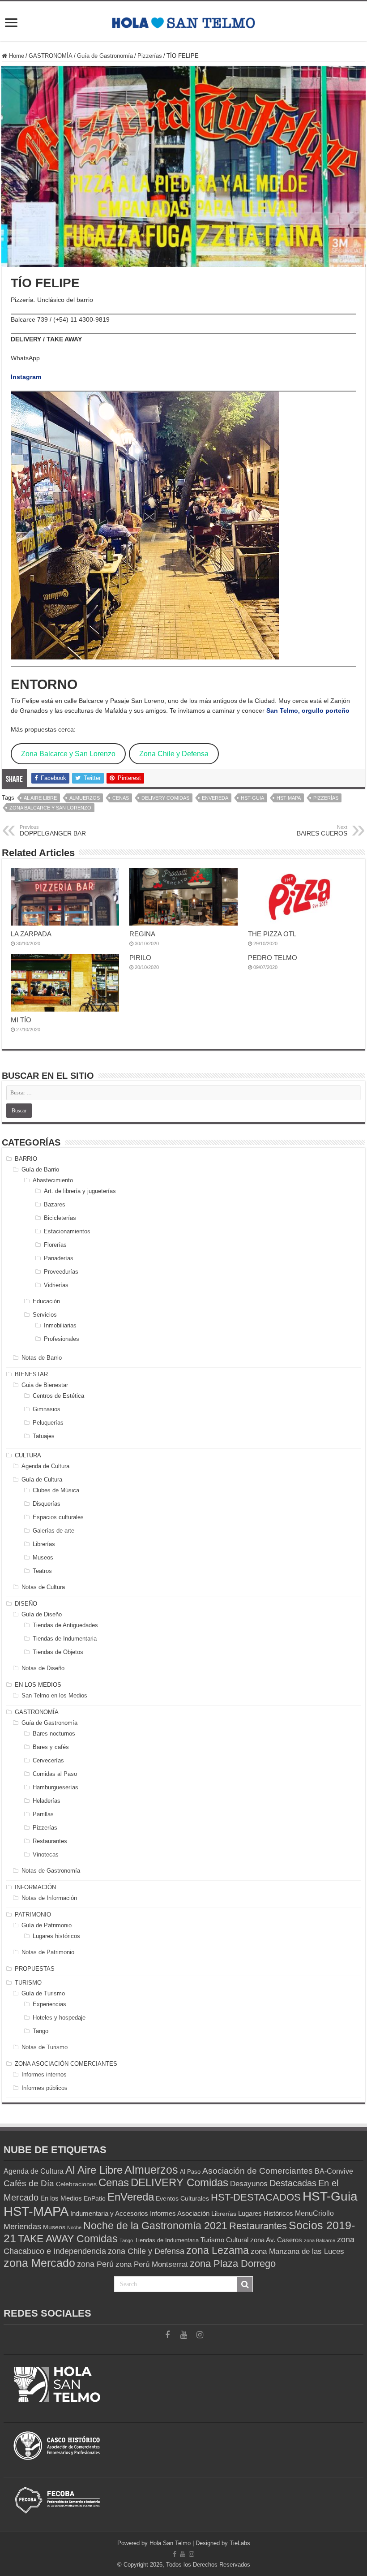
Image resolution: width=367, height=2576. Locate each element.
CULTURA (28, 1455)
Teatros (42, 1571)
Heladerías (47, 1801)
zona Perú (95, 2264)
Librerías (44, 1544)
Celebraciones (76, 2184)
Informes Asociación (180, 2213)
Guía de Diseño (42, 1614)
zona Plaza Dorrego (233, 2264)
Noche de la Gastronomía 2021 (155, 2226)
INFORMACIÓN (35, 1887)
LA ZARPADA (31, 934)
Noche (74, 2227)
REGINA (142, 934)
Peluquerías (48, 1423)
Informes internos (44, 2074)
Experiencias (49, 2004)
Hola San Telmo (170, 2543)
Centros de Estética (58, 1396)
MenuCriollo (314, 2213)
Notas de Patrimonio (48, 1952)
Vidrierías (56, 1285)
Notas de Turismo (45, 2047)
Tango (41, 2031)
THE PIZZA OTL (272, 934)
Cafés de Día (29, 2183)
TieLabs (240, 2543)
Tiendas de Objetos (58, 1652)
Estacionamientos (67, 1231)
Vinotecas (46, 1854)
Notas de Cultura (43, 1587)
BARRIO (26, 1159)
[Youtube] (183, 2335)
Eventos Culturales (182, 2198)
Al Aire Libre (40, 798)
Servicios (45, 1315)
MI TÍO (21, 1020)
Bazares (55, 1204)
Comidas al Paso (55, 1774)
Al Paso (190, 2172)
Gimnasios (47, 1409)
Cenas (121, 798)
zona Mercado (39, 2263)
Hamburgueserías (55, 1787)
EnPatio (95, 2199)
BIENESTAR (31, 1374)
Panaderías (59, 1258)
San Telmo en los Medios (54, 1695)
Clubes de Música (56, 1490)
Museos (43, 1557)
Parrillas (43, 1814)
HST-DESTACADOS (256, 2197)
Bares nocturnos (54, 1734)
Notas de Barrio (42, 1358)
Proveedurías (61, 1272)
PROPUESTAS (35, 1969)
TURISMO (28, 1983)
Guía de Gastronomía (105, 56)
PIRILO (140, 958)
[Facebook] (167, 2335)
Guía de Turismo (43, 1993)
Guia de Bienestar (45, 1385)
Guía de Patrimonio (47, 1925)
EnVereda (215, 798)
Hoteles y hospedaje (59, 2018)
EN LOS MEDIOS (38, 1685)
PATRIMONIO (33, 1915)
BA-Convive (334, 2171)
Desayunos (249, 2184)
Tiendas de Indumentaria (65, 1639)
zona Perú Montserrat (152, 2264)
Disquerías (47, 1504)
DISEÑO (26, 1604)
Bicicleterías (60, 1218)
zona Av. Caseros (276, 2240)
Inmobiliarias (60, 1325)
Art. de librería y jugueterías (80, 1191)
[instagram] (200, 2335)
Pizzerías (150, 56)
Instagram (26, 377)
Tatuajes (44, 1436)
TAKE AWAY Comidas (68, 2239)
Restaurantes (50, 1841)
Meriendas (22, 2227)
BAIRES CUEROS (322, 831)
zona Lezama (218, 2251)
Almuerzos (85, 798)
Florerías (55, 1245)
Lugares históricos (56, 1936)
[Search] (245, 2284)
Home (16, 56)
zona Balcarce (320, 2240)
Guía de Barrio (40, 1170)
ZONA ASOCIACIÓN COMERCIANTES (66, 2064)
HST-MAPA (289, 798)
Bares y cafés (51, 1747)
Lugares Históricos (266, 2213)
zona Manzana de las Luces (297, 2251)
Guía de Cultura (42, 1480)
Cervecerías (48, 1760)
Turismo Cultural (224, 2240)
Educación (46, 1301)
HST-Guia (252, 798)
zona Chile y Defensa (146, 2251)
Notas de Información (49, 1898)
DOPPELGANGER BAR (53, 831)
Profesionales (62, 1339)
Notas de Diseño (43, 1668)
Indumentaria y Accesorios (109, 2213)
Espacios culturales (58, 1517)
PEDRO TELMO (273, 958)
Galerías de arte (53, 1531)
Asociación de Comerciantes (258, 2171)
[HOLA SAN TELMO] (183, 21)
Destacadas (293, 2183)
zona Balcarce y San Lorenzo (50, 808)
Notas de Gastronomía (51, 1871)
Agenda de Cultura (45, 1466)
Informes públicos (45, 2088)
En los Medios (61, 2198)
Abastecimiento (53, 1180)
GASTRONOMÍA (51, 56)
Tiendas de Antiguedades (65, 1625)
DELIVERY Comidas (165, 798)
